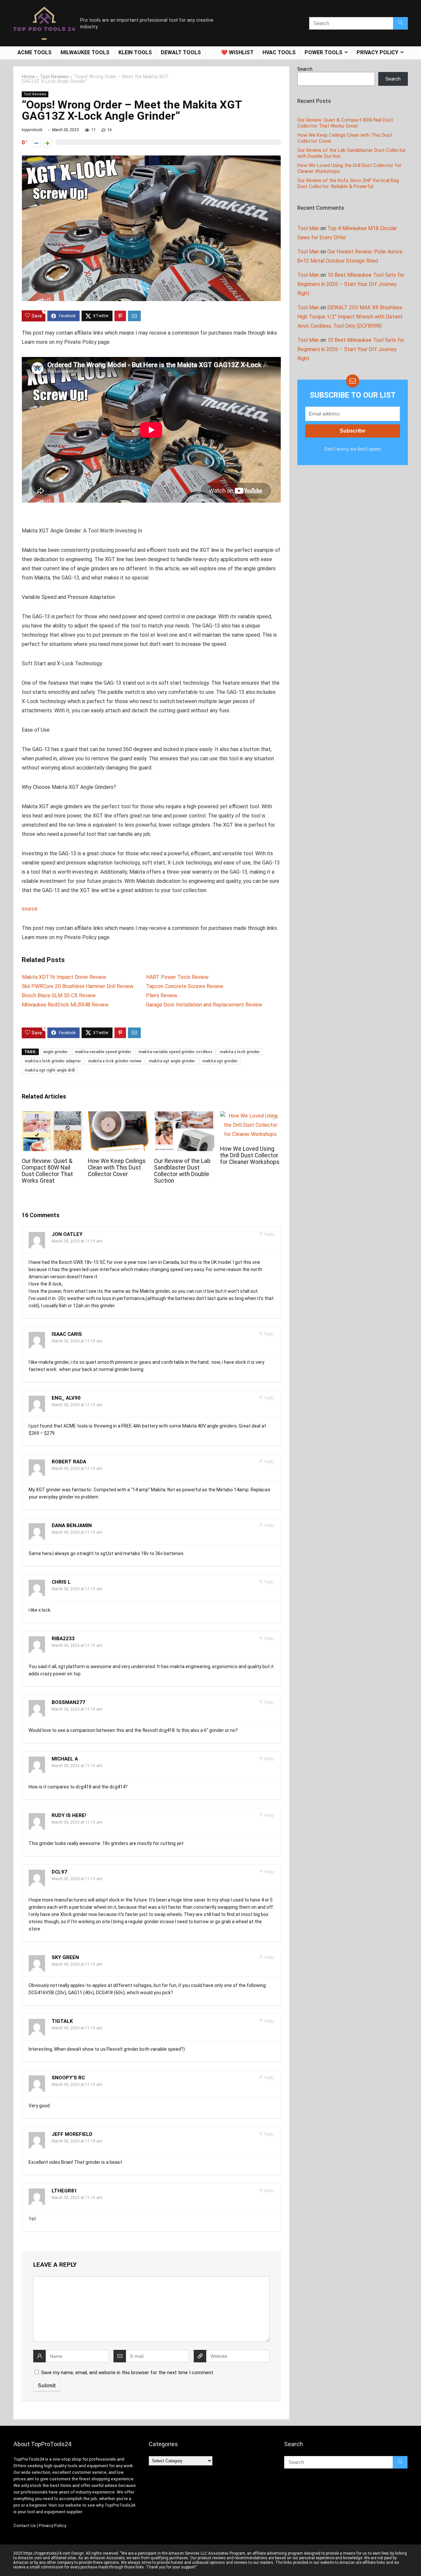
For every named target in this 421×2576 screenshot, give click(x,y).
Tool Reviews (54, 77)
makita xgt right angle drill (50, 1070)
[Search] (400, 23)
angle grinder (55, 1052)
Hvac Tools (279, 52)
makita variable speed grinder (103, 1052)
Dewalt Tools (181, 52)
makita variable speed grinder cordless (175, 1052)
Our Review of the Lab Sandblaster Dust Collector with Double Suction (182, 1171)
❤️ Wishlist (237, 52)
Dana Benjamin (72, 1525)
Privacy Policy (52, 2526)
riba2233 (63, 1639)
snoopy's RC (68, 2078)
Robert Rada (69, 1462)
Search (305, 69)
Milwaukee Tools (85, 52)
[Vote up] (48, 143)
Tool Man (308, 228)
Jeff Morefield (72, 2134)
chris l (61, 1582)
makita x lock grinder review (115, 1061)
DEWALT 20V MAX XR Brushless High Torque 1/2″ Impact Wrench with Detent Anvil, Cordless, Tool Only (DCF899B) (350, 317)
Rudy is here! (69, 1815)
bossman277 (68, 1702)
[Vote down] (36, 143)
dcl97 (59, 1872)
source (30, 909)
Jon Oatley (67, 1234)
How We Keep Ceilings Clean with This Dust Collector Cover (117, 1168)
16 (110, 130)
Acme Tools (35, 52)
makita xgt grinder (220, 1061)
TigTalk (62, 2021)
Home (28, 77)
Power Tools (323, 52)
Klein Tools (135, 52)
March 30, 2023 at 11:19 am (77, 1241)
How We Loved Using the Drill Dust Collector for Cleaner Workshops (250, 1155)
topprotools (32, 130)
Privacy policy (377, 52)
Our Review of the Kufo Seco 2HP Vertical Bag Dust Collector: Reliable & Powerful (348, 183)
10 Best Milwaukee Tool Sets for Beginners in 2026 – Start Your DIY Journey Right (351, 284)
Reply (269, 1234)
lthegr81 (64, 2191)
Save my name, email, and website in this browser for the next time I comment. (128, 2373)
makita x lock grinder (240, 1052)
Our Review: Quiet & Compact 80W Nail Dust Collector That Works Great (47, 1171)
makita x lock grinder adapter (53, 1061)
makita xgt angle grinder (172, 1061)
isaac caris (67, 1334)
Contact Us (25, 2526)
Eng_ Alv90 (66, 1398)
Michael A (65, 1759)
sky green (65, 1957)
